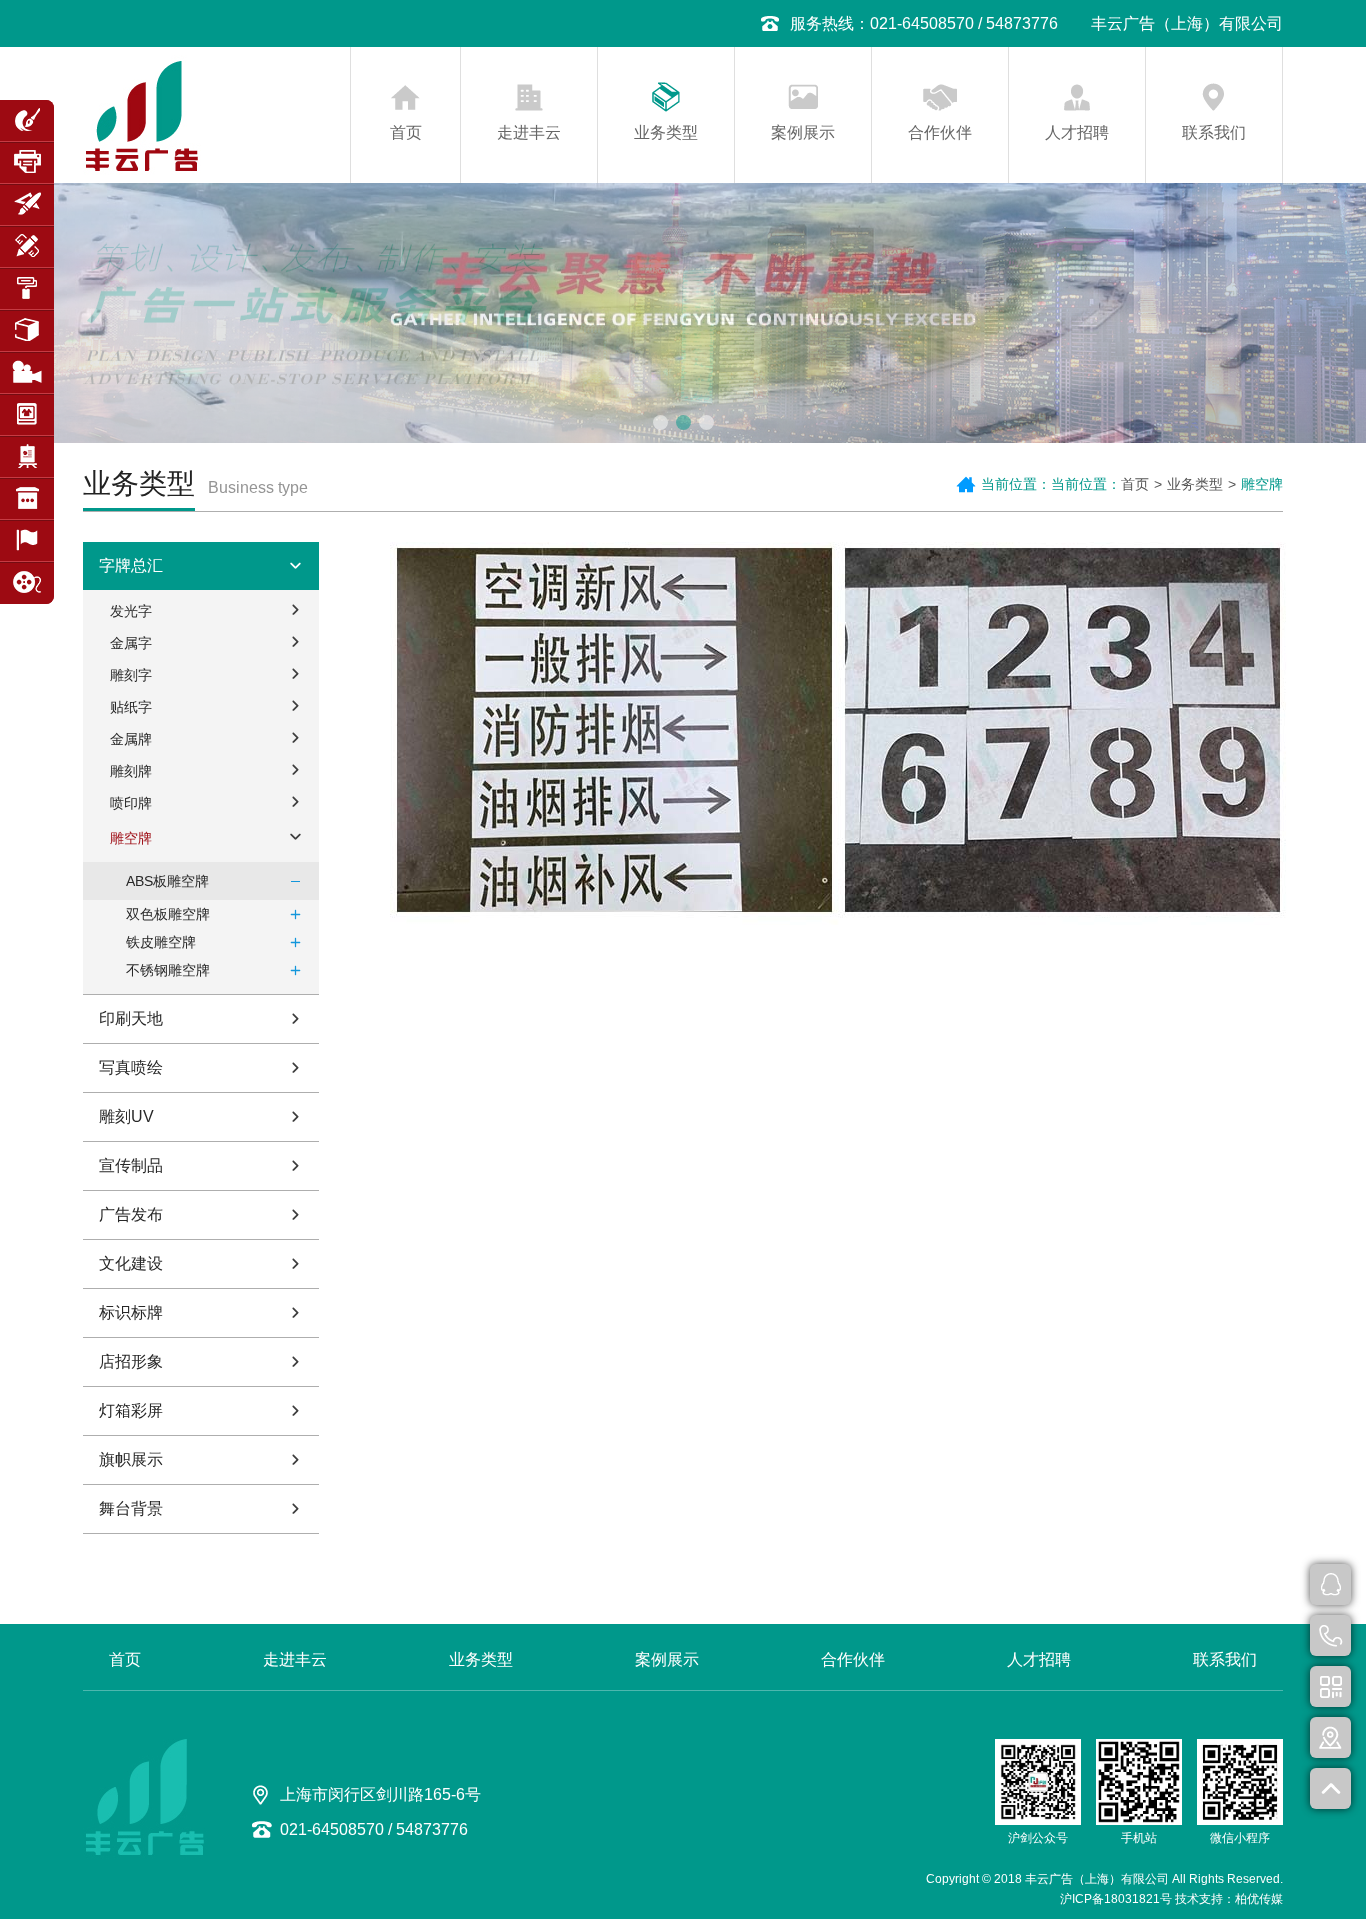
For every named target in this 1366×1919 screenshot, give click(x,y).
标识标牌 (131, 1312)
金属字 (131, 643)
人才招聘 (1077, 132)
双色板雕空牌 (168, 914)
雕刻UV (126, 1116)
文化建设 (131, 1263)
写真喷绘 (131, 1067)
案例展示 (803, 132)
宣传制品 (131, 1165)
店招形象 (131, 1361)
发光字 (131, 611)
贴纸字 (131, 707)
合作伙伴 (940, 132)
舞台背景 (131, 1508)
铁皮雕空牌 (161, 942)
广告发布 (131, 1214)
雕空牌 (131, 838)
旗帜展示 (131, 1459)
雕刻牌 (131, 771)
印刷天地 (131, 1018)
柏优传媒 (1259, 1899)
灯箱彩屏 (131, 1410)
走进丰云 (529, 132)
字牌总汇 (131, 565)
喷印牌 (131, 803)
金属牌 (131, 739)
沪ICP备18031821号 (1116, 1899)
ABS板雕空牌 (167, 881)
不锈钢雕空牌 (168, 970)
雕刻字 (131, 675)
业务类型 (666, 132)
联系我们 (1214, 132)
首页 (406, 132)
